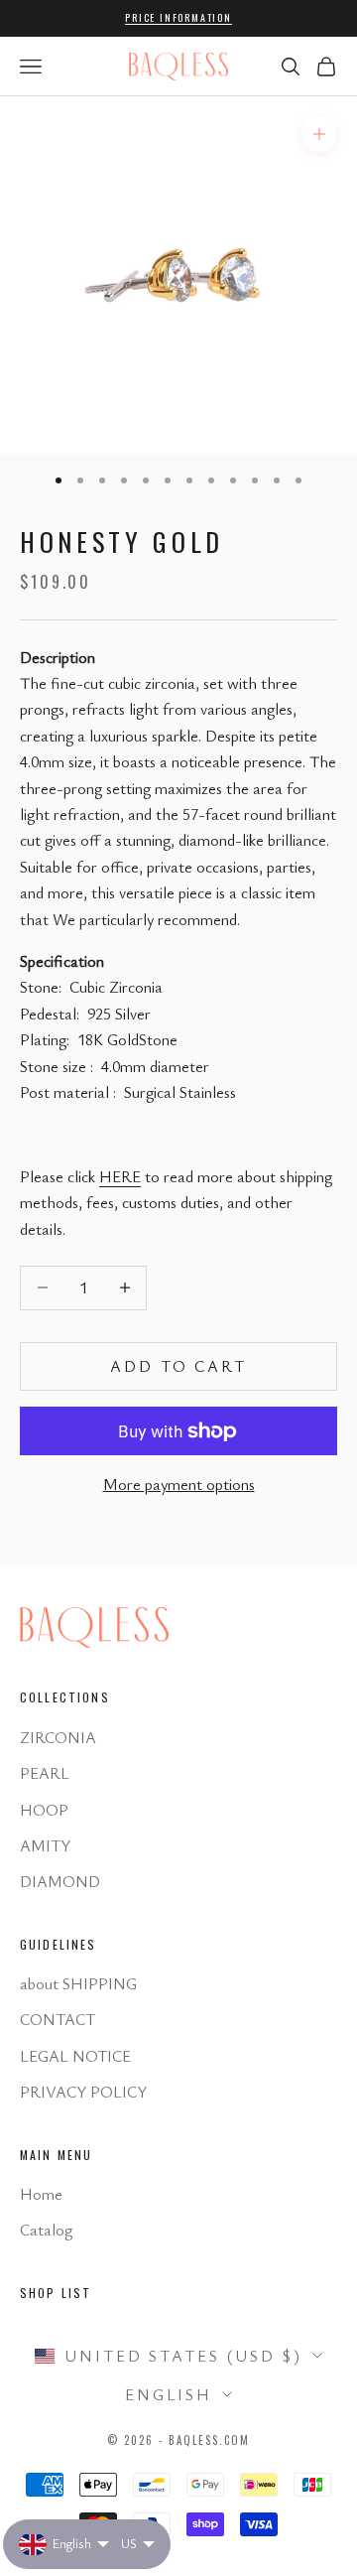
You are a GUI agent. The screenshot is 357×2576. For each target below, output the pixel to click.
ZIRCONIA (58, 1737)
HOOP (44, 1810)
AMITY (45, 1845)
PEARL (45, 1773)
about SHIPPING (78, 1983)
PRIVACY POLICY (83, 2092)
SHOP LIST (56, 2293)
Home (41, 2194)
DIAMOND (60, 1881)
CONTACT (58, 2019)
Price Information (178, 17)
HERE (120, 1176)
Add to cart (178, 1366)
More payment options (179, 1484)
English (169, 2394)
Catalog (46, 2230)
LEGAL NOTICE (75, 2056)
